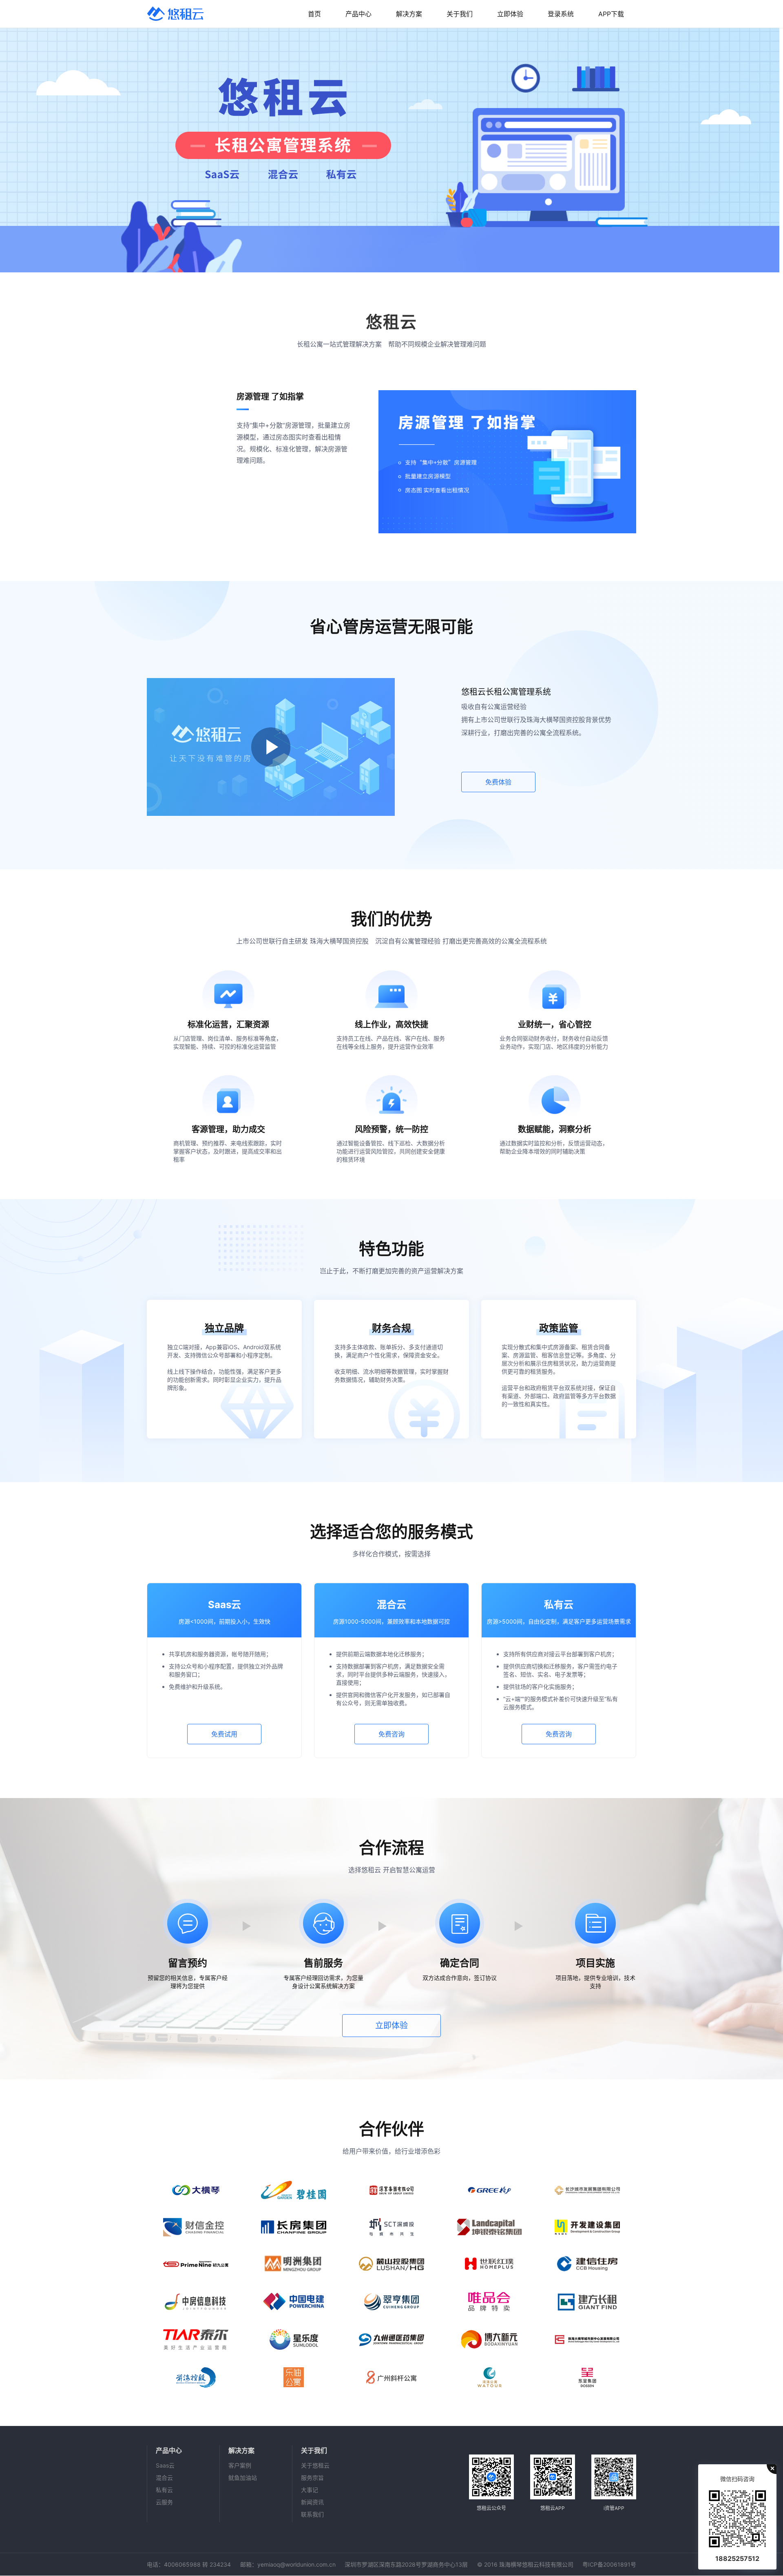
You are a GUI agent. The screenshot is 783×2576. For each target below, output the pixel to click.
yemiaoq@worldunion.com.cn (296, 2564)
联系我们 (312, 2514)
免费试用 (224, 1734)
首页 (314, 14)
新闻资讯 (312, 2502)
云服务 (164, 2502)
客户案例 (240, 2465)
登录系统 (561, 14)
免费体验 (498, 782)
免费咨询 (391, 1734)
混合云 (164, 2478)
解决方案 (409, 14)
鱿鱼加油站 (243, 2478)
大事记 (310, 2490)
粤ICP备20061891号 (609, 2564)
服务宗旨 (312, 2478)
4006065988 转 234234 (197, 2564)
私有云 (164, 2490)
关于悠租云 (315, 2465)
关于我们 (460, 14)
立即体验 (510, 14)
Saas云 (165, 2465)
